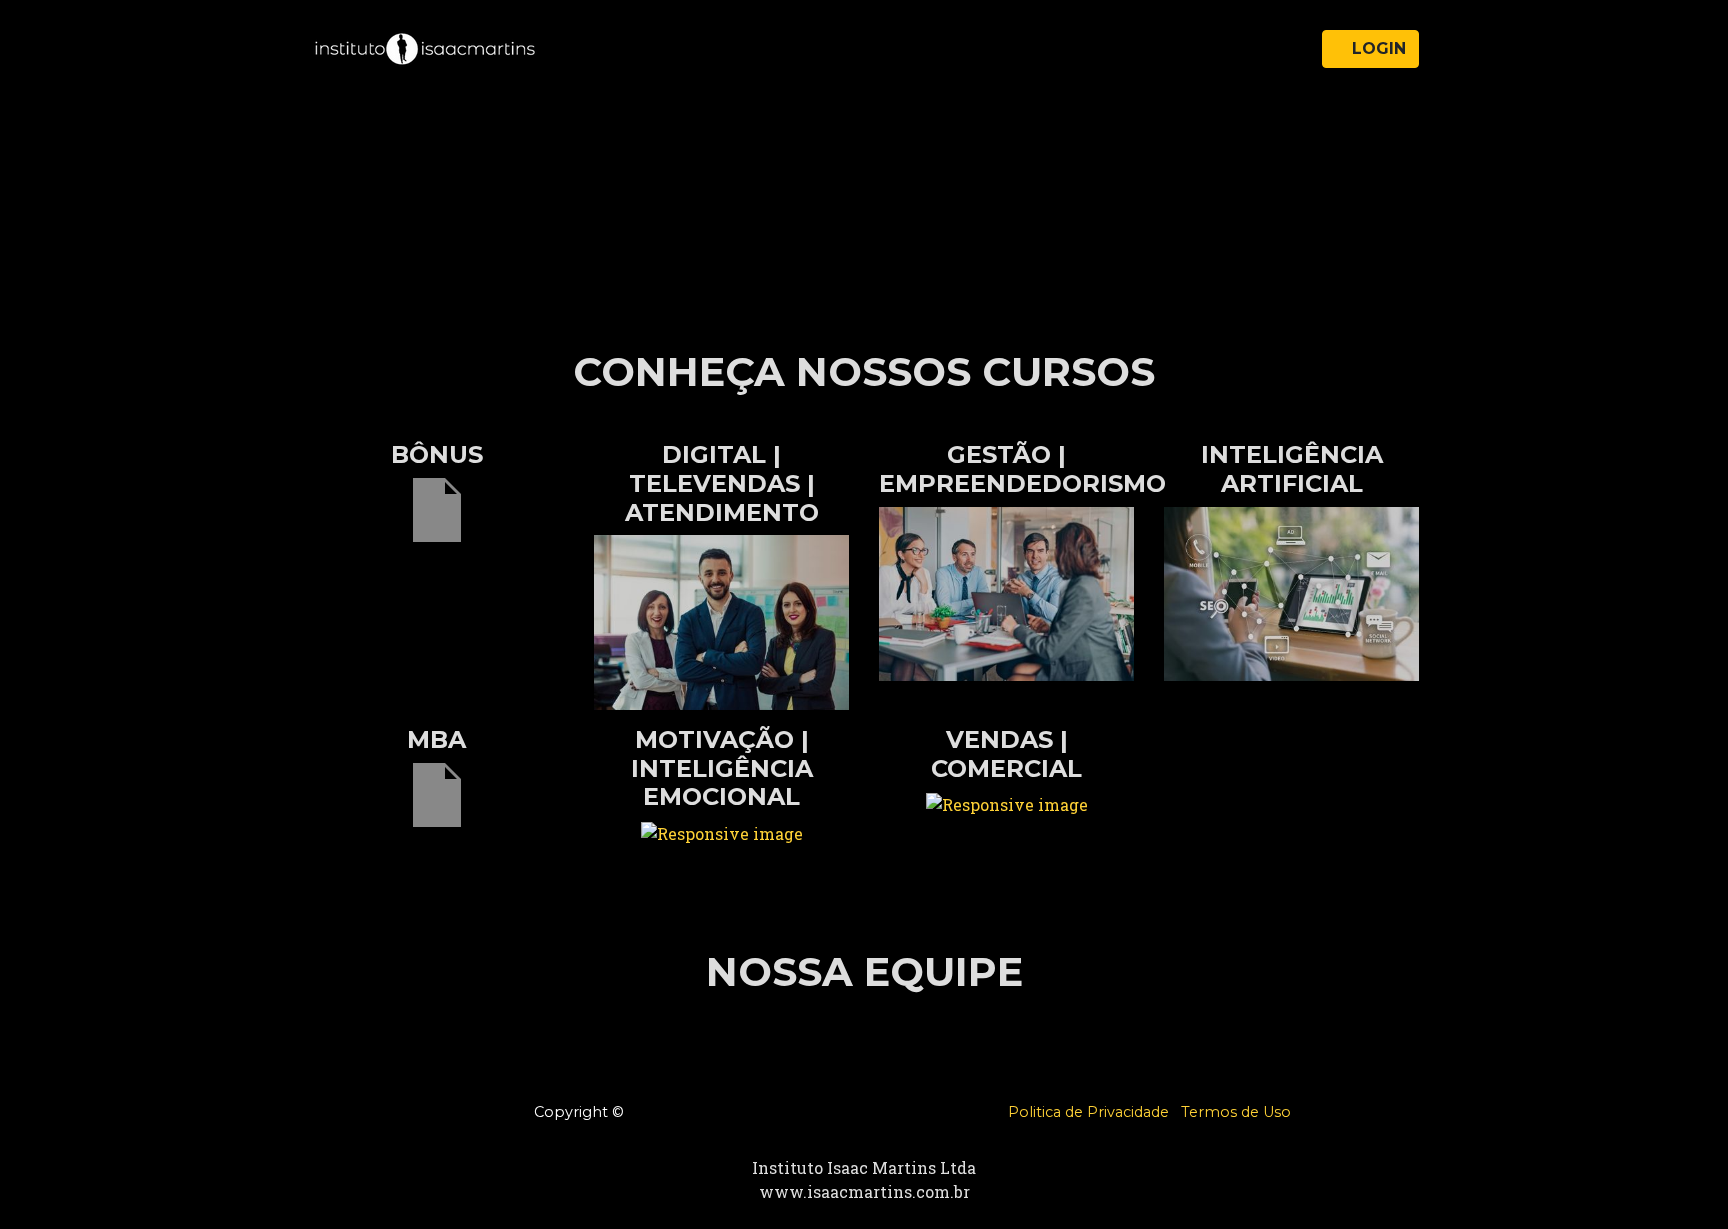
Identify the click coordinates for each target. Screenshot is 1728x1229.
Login (1376, 48)
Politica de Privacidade (1088, 1112)
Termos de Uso (1236, 1112)
